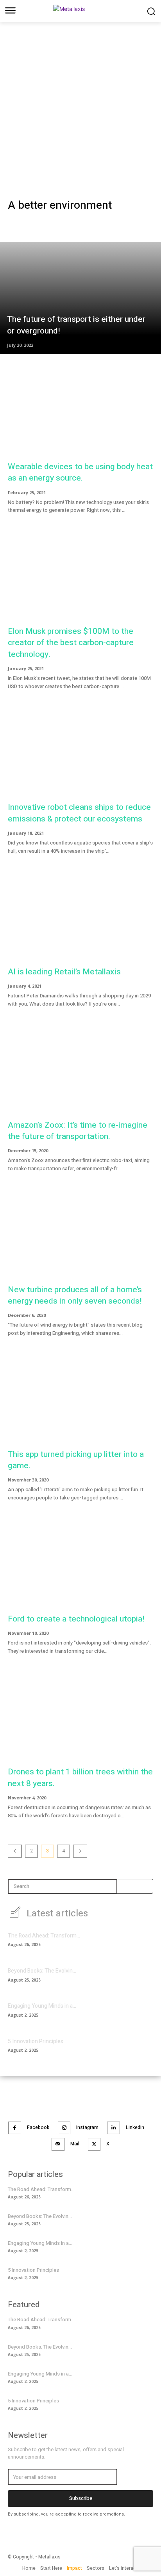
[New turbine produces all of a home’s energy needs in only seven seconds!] (80, 1237)
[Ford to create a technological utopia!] (80, 1566)
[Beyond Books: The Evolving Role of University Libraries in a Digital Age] (140, 1978)
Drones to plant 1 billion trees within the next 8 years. (80, 1778)
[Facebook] (15, 2128)
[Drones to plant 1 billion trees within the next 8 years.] (80, 1720)
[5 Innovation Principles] (140, 2048)
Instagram (87, 2127)
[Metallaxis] (80, 10)
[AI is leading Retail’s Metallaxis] (80, 919)
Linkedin (135, 2127)
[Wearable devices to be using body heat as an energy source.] (80, 414)
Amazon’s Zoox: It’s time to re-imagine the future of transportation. (78, 1131)
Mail (75, 2144)
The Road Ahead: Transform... (44, 1936)
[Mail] (58, 2144)
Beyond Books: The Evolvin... (42, 1971)
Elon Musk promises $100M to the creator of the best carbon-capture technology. (71, 643)
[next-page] (80, 1851)
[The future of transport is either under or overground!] (80, 298)
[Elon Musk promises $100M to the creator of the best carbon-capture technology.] (80, 579)
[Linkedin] (114, 2128)
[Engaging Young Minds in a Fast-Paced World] (140, 2013)
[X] (94, 2144)
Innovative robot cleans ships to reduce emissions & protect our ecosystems (79, 813)
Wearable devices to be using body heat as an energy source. (80, 472)
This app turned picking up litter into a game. (76, 1460)
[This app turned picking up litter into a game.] (80, 1402)
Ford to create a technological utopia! (76, 1619)
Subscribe (81, 2498)
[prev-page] (15, 1851)
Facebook (38, 2127)
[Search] (126, 1886)
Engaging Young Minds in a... (42, 2006)
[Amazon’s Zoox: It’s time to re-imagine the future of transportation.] (80, 1072)
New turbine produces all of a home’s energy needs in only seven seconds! (75, 1295)
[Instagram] (64, 2128)
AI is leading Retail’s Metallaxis (64, 972)
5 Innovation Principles (36, 2041)
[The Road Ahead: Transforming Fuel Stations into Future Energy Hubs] (140, 1943)
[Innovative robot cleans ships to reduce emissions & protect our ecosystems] (80, 755)
